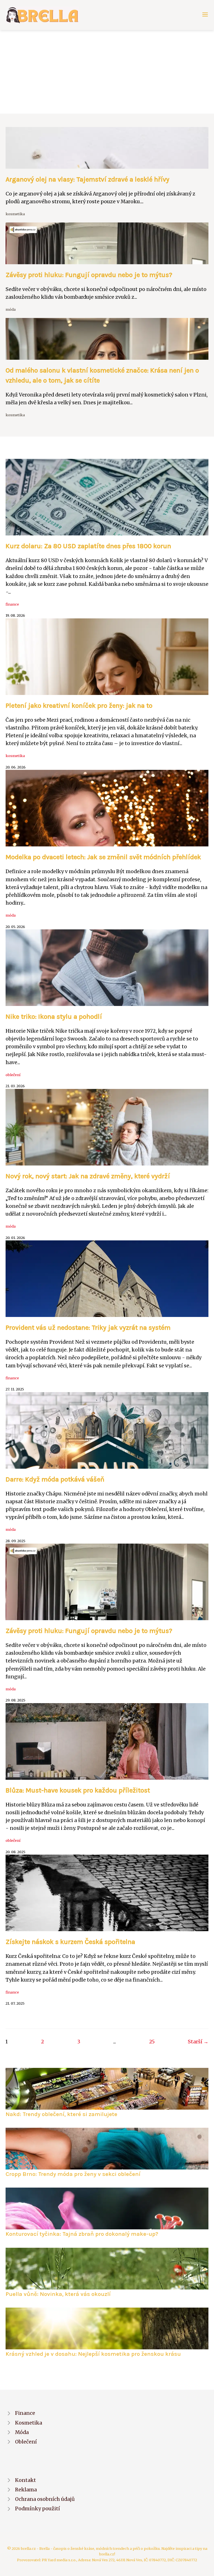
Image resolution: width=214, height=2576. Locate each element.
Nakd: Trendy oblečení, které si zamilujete (61, 2114)
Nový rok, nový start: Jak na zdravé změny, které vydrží (88, 1176)
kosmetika (15, 214)
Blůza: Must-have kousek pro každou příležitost (78, 1790)
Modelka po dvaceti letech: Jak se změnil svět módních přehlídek (103, 857)
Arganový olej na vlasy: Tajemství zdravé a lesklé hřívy (87, 179)
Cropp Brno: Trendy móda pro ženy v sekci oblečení (73, 2174)
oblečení (13, 1075)
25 (152, 2042)
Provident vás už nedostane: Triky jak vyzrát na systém (88, 1328)
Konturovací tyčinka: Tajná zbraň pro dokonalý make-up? (82, 2234)
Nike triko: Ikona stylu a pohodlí (54, 1017)
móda (11, 309)
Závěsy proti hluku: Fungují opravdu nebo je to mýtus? (89, 275)
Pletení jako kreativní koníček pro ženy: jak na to (79, 706)
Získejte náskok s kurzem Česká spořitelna (70, 1942)
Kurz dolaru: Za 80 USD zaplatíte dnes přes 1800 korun (88, 546)
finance (12, 604)
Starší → (198, 2042)
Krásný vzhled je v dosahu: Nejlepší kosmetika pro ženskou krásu (93, 2354)
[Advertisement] (107, 72)
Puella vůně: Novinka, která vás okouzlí (58, 2294)
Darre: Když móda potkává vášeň (55, 1479)
